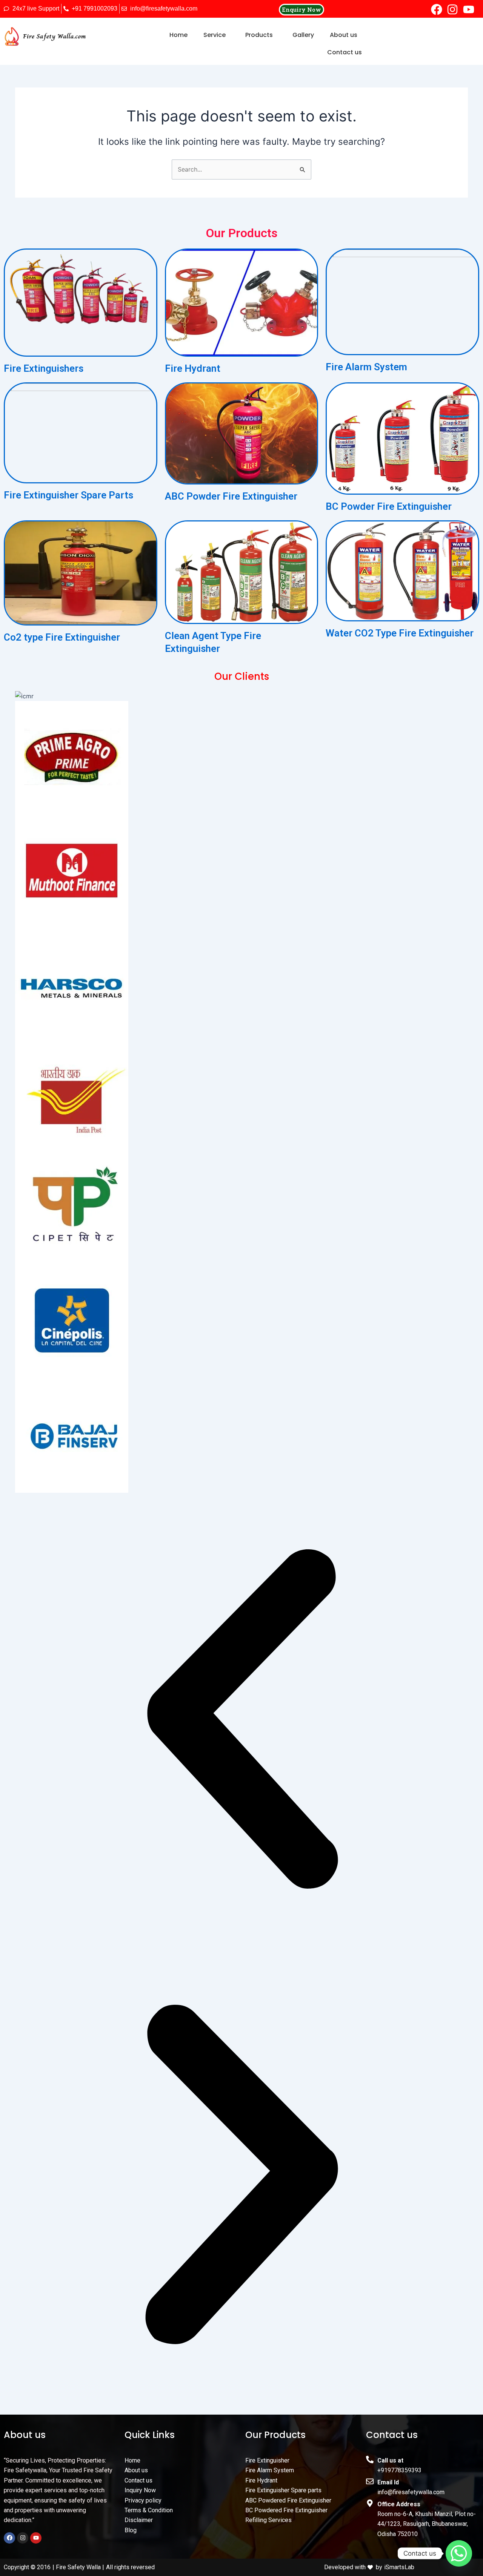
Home (178, 35)
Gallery (303, 35)
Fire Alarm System (366, 367)
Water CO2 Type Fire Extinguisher (400, 633)
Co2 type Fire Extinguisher (62, 637)
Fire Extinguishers (44, 368)
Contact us (345, 52)
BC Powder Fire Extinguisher (389, 506)
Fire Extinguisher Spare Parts (68, 495)
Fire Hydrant (193, 368)
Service (215, 35)
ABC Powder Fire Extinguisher (231, 496)
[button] (216, 35)
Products (259, 35)
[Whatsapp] (459, 2553)
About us (344, 35)
